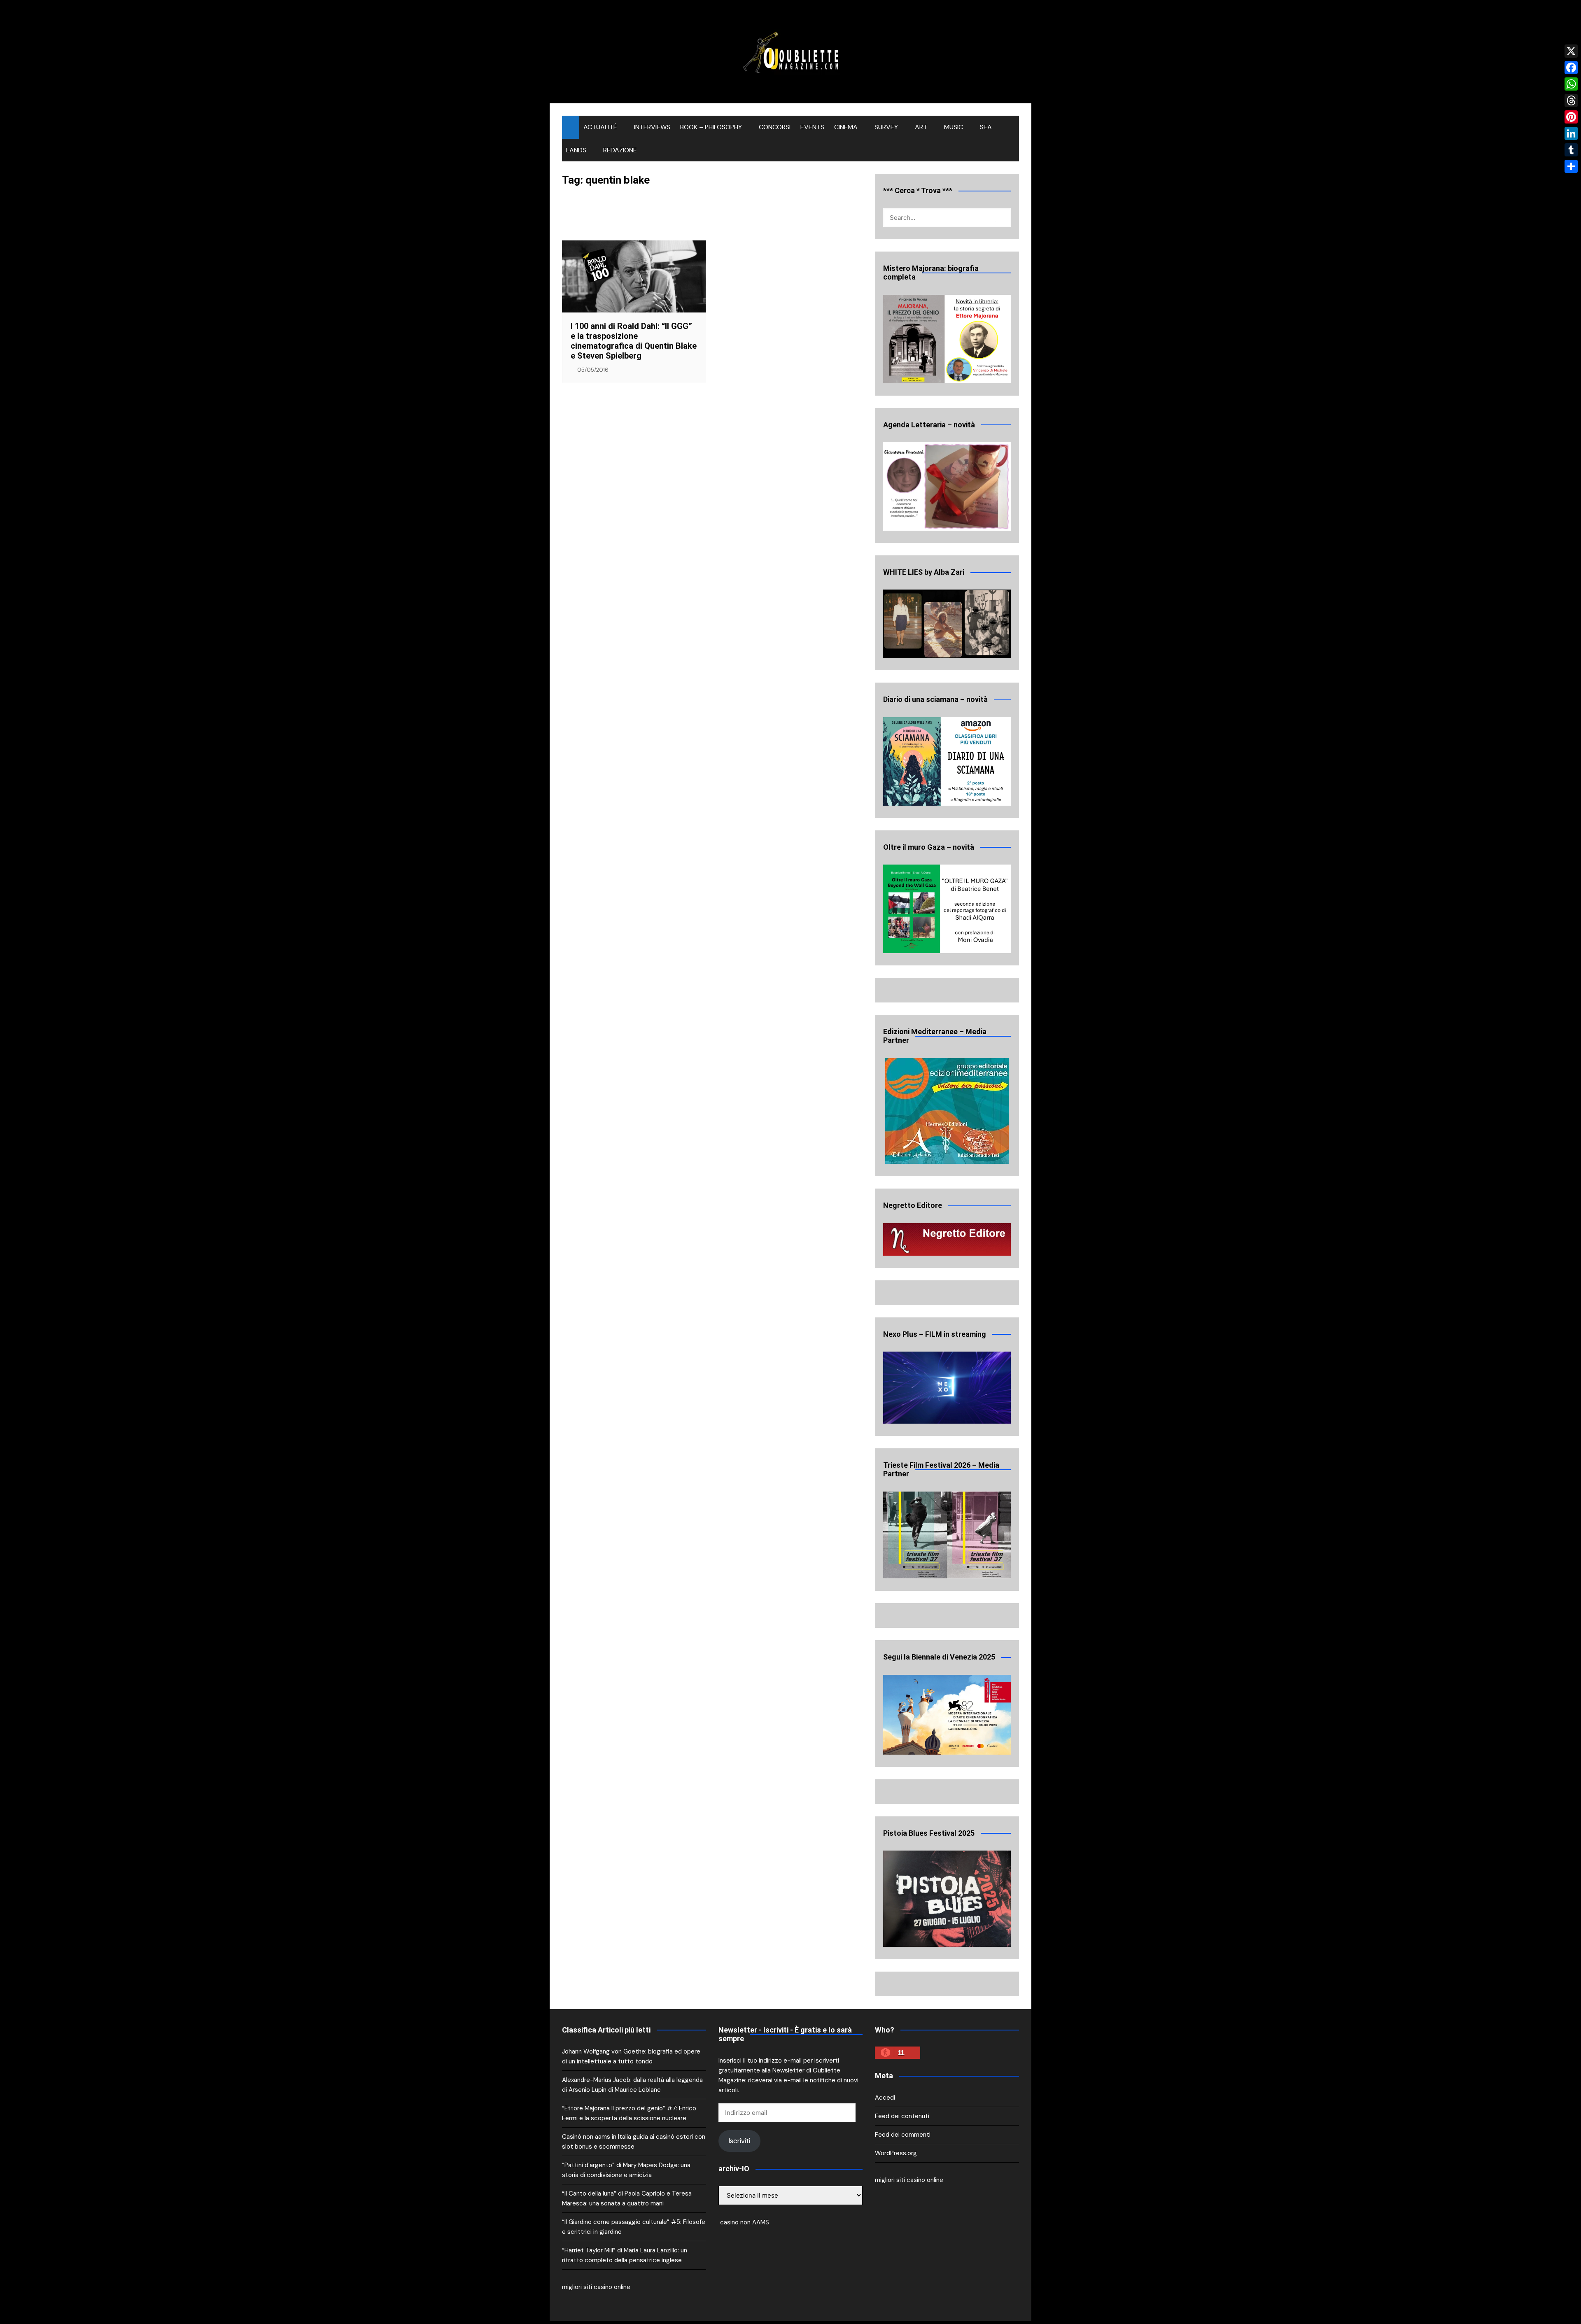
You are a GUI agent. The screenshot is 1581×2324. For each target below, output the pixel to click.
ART (921, 127)
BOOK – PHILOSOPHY (711, 127)
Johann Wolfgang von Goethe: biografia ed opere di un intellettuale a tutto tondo (631, 2056)
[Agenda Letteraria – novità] (947, 486)
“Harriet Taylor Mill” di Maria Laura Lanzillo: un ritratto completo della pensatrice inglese (625, 2255)
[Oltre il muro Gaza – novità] (947, 909)
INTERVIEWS (652, 127)
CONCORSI (775, 127)
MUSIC (954, 127)
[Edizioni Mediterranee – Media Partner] (947, 1111)
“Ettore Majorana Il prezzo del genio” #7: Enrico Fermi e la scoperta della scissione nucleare (629, 2113)
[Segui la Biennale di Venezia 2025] (947, 1715)
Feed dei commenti (903, 2135)
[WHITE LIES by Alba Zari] (947, 624)
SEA (986, 127)
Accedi (885, 2098)
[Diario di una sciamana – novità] (947, 761)
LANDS (576, 150)
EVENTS (812, 127)
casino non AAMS (744, 2222)
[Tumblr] (1571, 150)
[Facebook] (1571, 68)
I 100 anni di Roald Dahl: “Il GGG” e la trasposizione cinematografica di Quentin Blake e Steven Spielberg (634, 341)
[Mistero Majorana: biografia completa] (947, 339)
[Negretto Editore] (947, 1239)
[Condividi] (1571, 166)
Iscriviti (739, 2141)
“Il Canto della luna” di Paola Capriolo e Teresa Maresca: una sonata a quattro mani (627, 2198)
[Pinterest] (1571, 117)
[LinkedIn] (1571, 133)
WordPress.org (896, 2153)
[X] (1571, 51)
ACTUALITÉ (600, 127)
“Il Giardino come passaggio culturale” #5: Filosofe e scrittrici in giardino (634, 2227)
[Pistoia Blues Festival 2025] (947, 1899)
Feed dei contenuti (902, 2116)
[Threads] (1571, 100)
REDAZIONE (620, 150)
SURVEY (886, 127)
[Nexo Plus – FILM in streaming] (947, 1387)
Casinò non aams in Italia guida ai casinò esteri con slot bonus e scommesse (634, 2142)
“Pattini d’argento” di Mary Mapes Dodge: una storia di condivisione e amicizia (626, 2170)
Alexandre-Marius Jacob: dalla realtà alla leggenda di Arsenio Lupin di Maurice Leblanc (632, 2085)
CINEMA (846, 127)
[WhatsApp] (1571, 84)
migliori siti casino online (596, 2287)
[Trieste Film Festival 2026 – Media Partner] (947, 1535)
